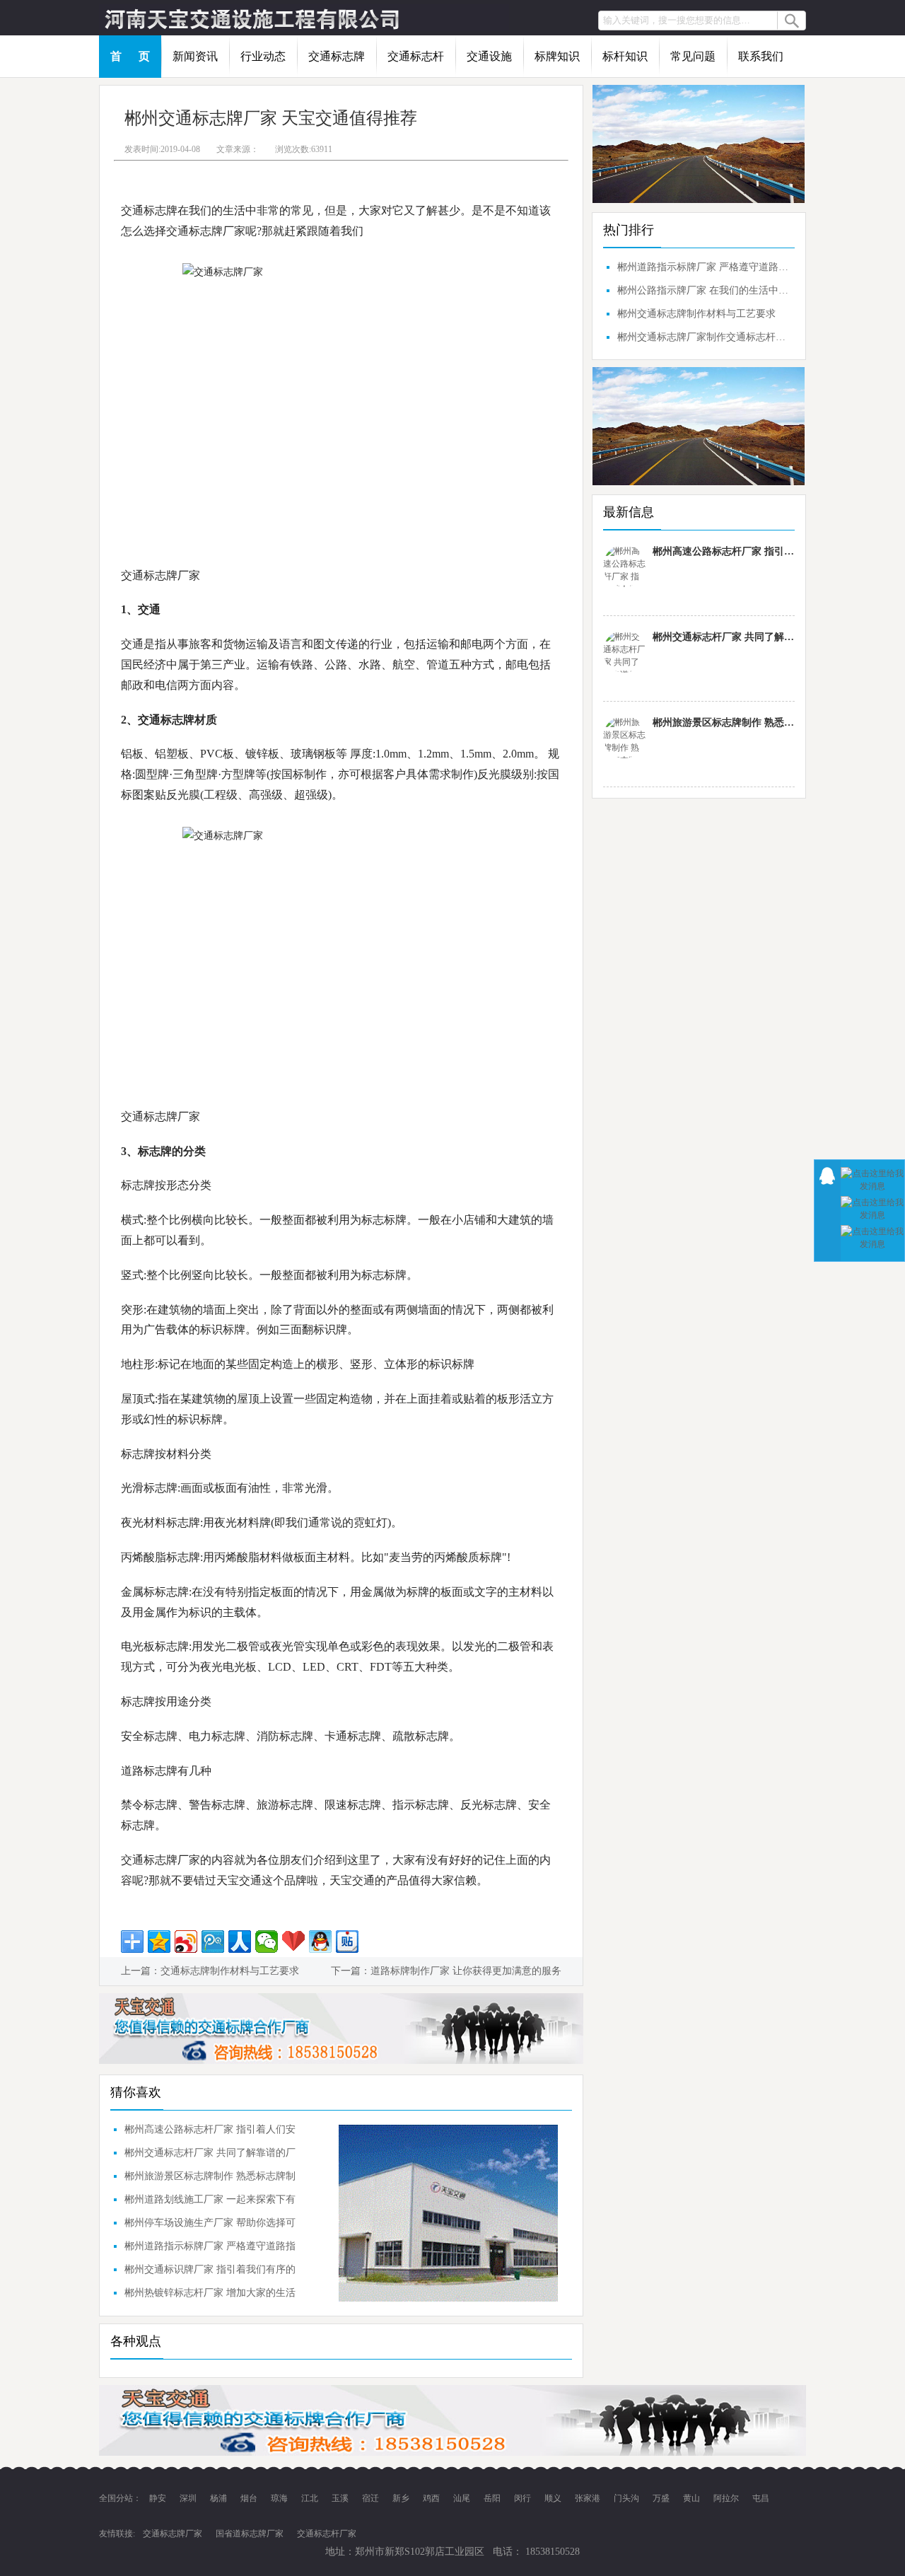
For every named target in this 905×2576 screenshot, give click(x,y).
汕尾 (463, 2498)
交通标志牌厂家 (173, 2534)
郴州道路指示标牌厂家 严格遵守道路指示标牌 (210, 2249)
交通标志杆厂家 (327, 2534)
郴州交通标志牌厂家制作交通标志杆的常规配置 (704, 337)
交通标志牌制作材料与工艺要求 (230, 1971)
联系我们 (761, 56)
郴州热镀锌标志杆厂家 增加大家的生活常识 (210, 2296)
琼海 (280, 2498)
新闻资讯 (195, 56)
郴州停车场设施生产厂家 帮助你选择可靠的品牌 (210, 2226)
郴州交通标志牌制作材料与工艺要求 (696, 314)
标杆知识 (625, 56)
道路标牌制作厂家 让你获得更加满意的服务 (466, 1971)
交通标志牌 (337, 56)
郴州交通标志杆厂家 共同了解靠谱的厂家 (210, 2156)
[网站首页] (304, 18)
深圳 (189, 2498)
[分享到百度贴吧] (347, 1942)
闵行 (524, 2498)
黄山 (693, 2498)
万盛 (662, 2498)
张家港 (589, 2498)
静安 (159, 2498)
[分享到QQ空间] (159, 1942)
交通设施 (489, 56)
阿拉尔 (727, 2498)
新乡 (402, 2498)
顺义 (554, 2498)
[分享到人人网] (240, 1942)
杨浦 (220, 2498)
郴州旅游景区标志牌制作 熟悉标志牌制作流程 (210, 2179)
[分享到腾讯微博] (213, 1942)
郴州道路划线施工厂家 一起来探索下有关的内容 (210, 2203)
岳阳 (493, 2498)
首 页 (130, 56)
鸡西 (432, 2498)
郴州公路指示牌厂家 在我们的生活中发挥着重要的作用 (704, 290)
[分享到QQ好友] (320, 1942)
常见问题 (693, 56)
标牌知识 (557, 56)
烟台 (250, 2498)
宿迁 (372, 2498)
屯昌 (761, 2498)
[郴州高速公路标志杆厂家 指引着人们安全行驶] (624, 566)
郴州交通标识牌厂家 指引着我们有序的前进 (210, 2273)
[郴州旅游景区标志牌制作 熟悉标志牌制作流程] (624, 737)
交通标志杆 (416, 56)
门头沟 (627, 2498)
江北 (311, 2498)
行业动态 (263, 56)
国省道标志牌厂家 (250, 2534)
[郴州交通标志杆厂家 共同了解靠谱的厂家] (624, 651)
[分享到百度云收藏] (293, 1942)
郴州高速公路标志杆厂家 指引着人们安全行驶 (210, 2133)
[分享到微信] (267, 1942)
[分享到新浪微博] (186, 1942)
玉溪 (341, 2498)
